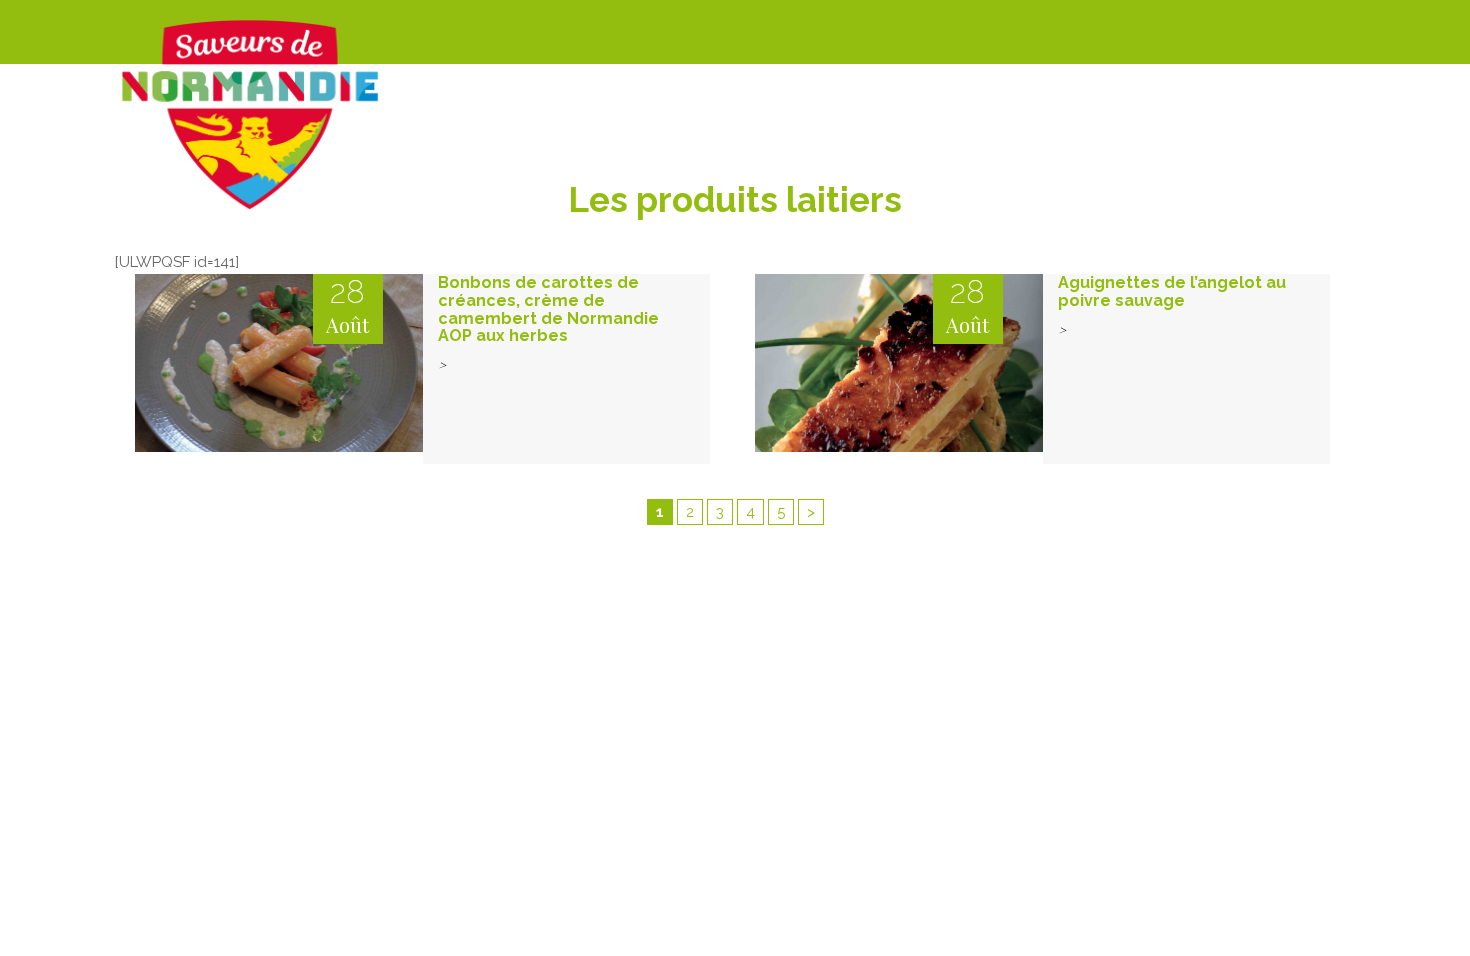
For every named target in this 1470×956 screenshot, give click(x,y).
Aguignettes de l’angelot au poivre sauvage (1172, 291)
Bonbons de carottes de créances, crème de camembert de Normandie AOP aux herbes (548, 309)
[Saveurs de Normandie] (250, 115)
